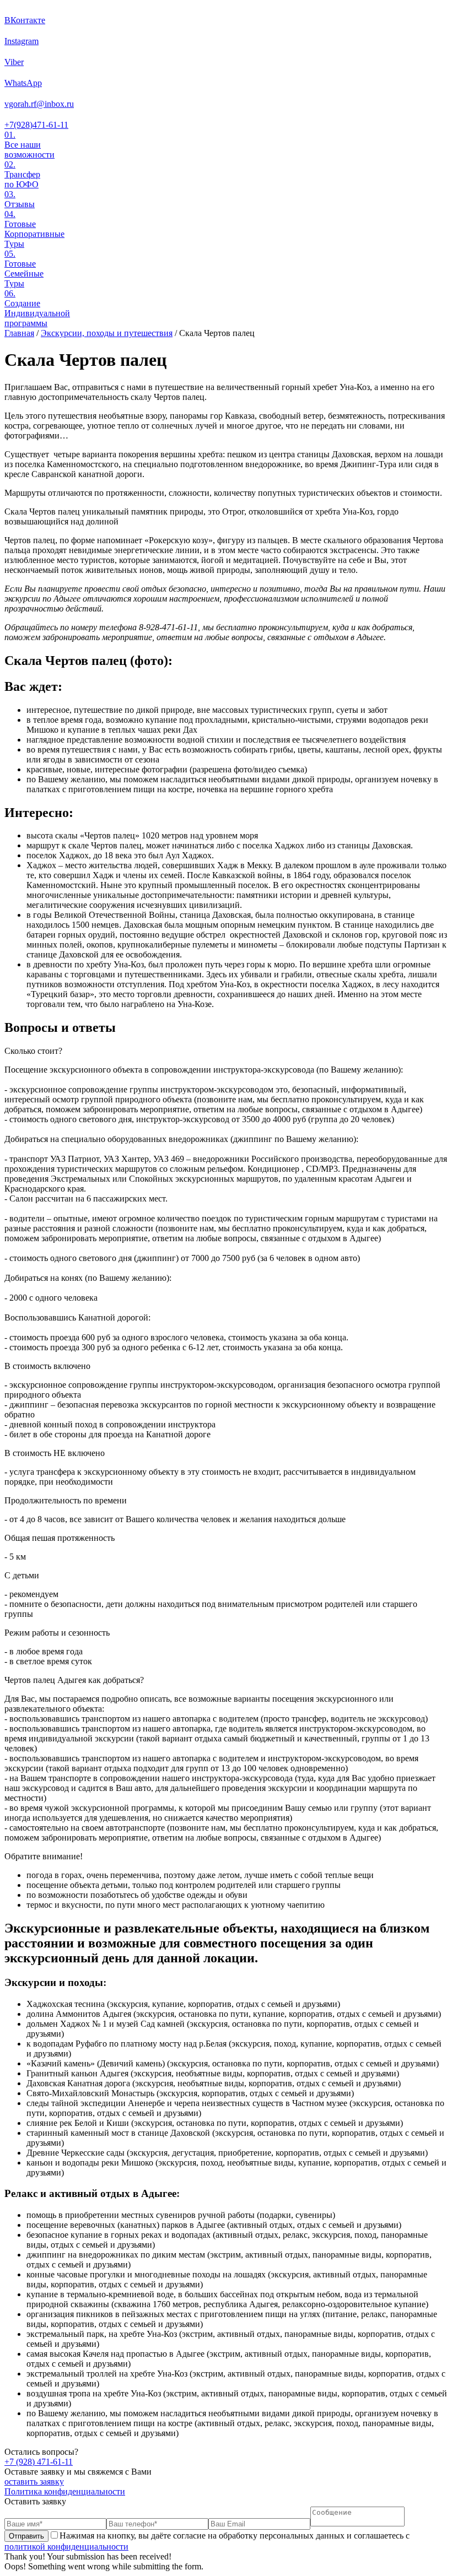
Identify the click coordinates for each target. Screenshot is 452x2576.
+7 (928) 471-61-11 (39, 2462)
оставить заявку (34, 2482)
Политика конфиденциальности (65, 2491)
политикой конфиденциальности (66, 2547)
